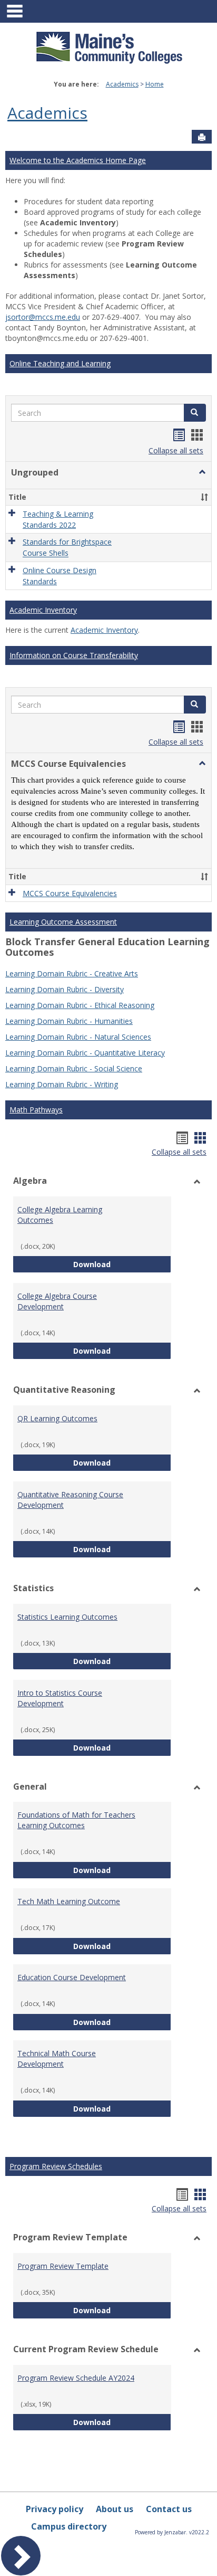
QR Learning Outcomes (57, 1418)
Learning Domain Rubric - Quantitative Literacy (85, 1053)
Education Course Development (72, 1977)
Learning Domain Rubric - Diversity (65, 989)
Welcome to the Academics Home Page (78, 160)
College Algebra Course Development (57, 1301)
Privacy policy (55, 2509)
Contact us (169, 2509)
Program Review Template (63, 2266)
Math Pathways (36, 1110)
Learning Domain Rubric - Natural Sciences (78, 1037)
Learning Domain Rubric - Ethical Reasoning (80, 1005)
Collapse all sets (176, 450)
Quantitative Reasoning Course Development (70, 1500)
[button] (195, 413)
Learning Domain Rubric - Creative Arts (72, 973)
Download (122, 1264)
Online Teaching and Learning (60, 363)
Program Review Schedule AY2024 (76, 2378)
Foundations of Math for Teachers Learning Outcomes (76, 1820)
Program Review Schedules (56, 2166)
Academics (122, 84)
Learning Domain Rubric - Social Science (74, 1068)
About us (115, 2509)
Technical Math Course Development (57, 2059)
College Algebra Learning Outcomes (60, 1215)
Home (155, 84)
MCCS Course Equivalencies (70, 893)
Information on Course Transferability (74, 655)
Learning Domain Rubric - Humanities (69, 1021)
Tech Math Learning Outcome (69, 1901)
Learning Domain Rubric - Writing (62, 1084)
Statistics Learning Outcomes (67, 1617)
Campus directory (69, 2526)
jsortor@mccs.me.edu (43, 317)
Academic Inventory (43, 610)
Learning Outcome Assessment (63, 922)
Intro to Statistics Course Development (60, 1698)
